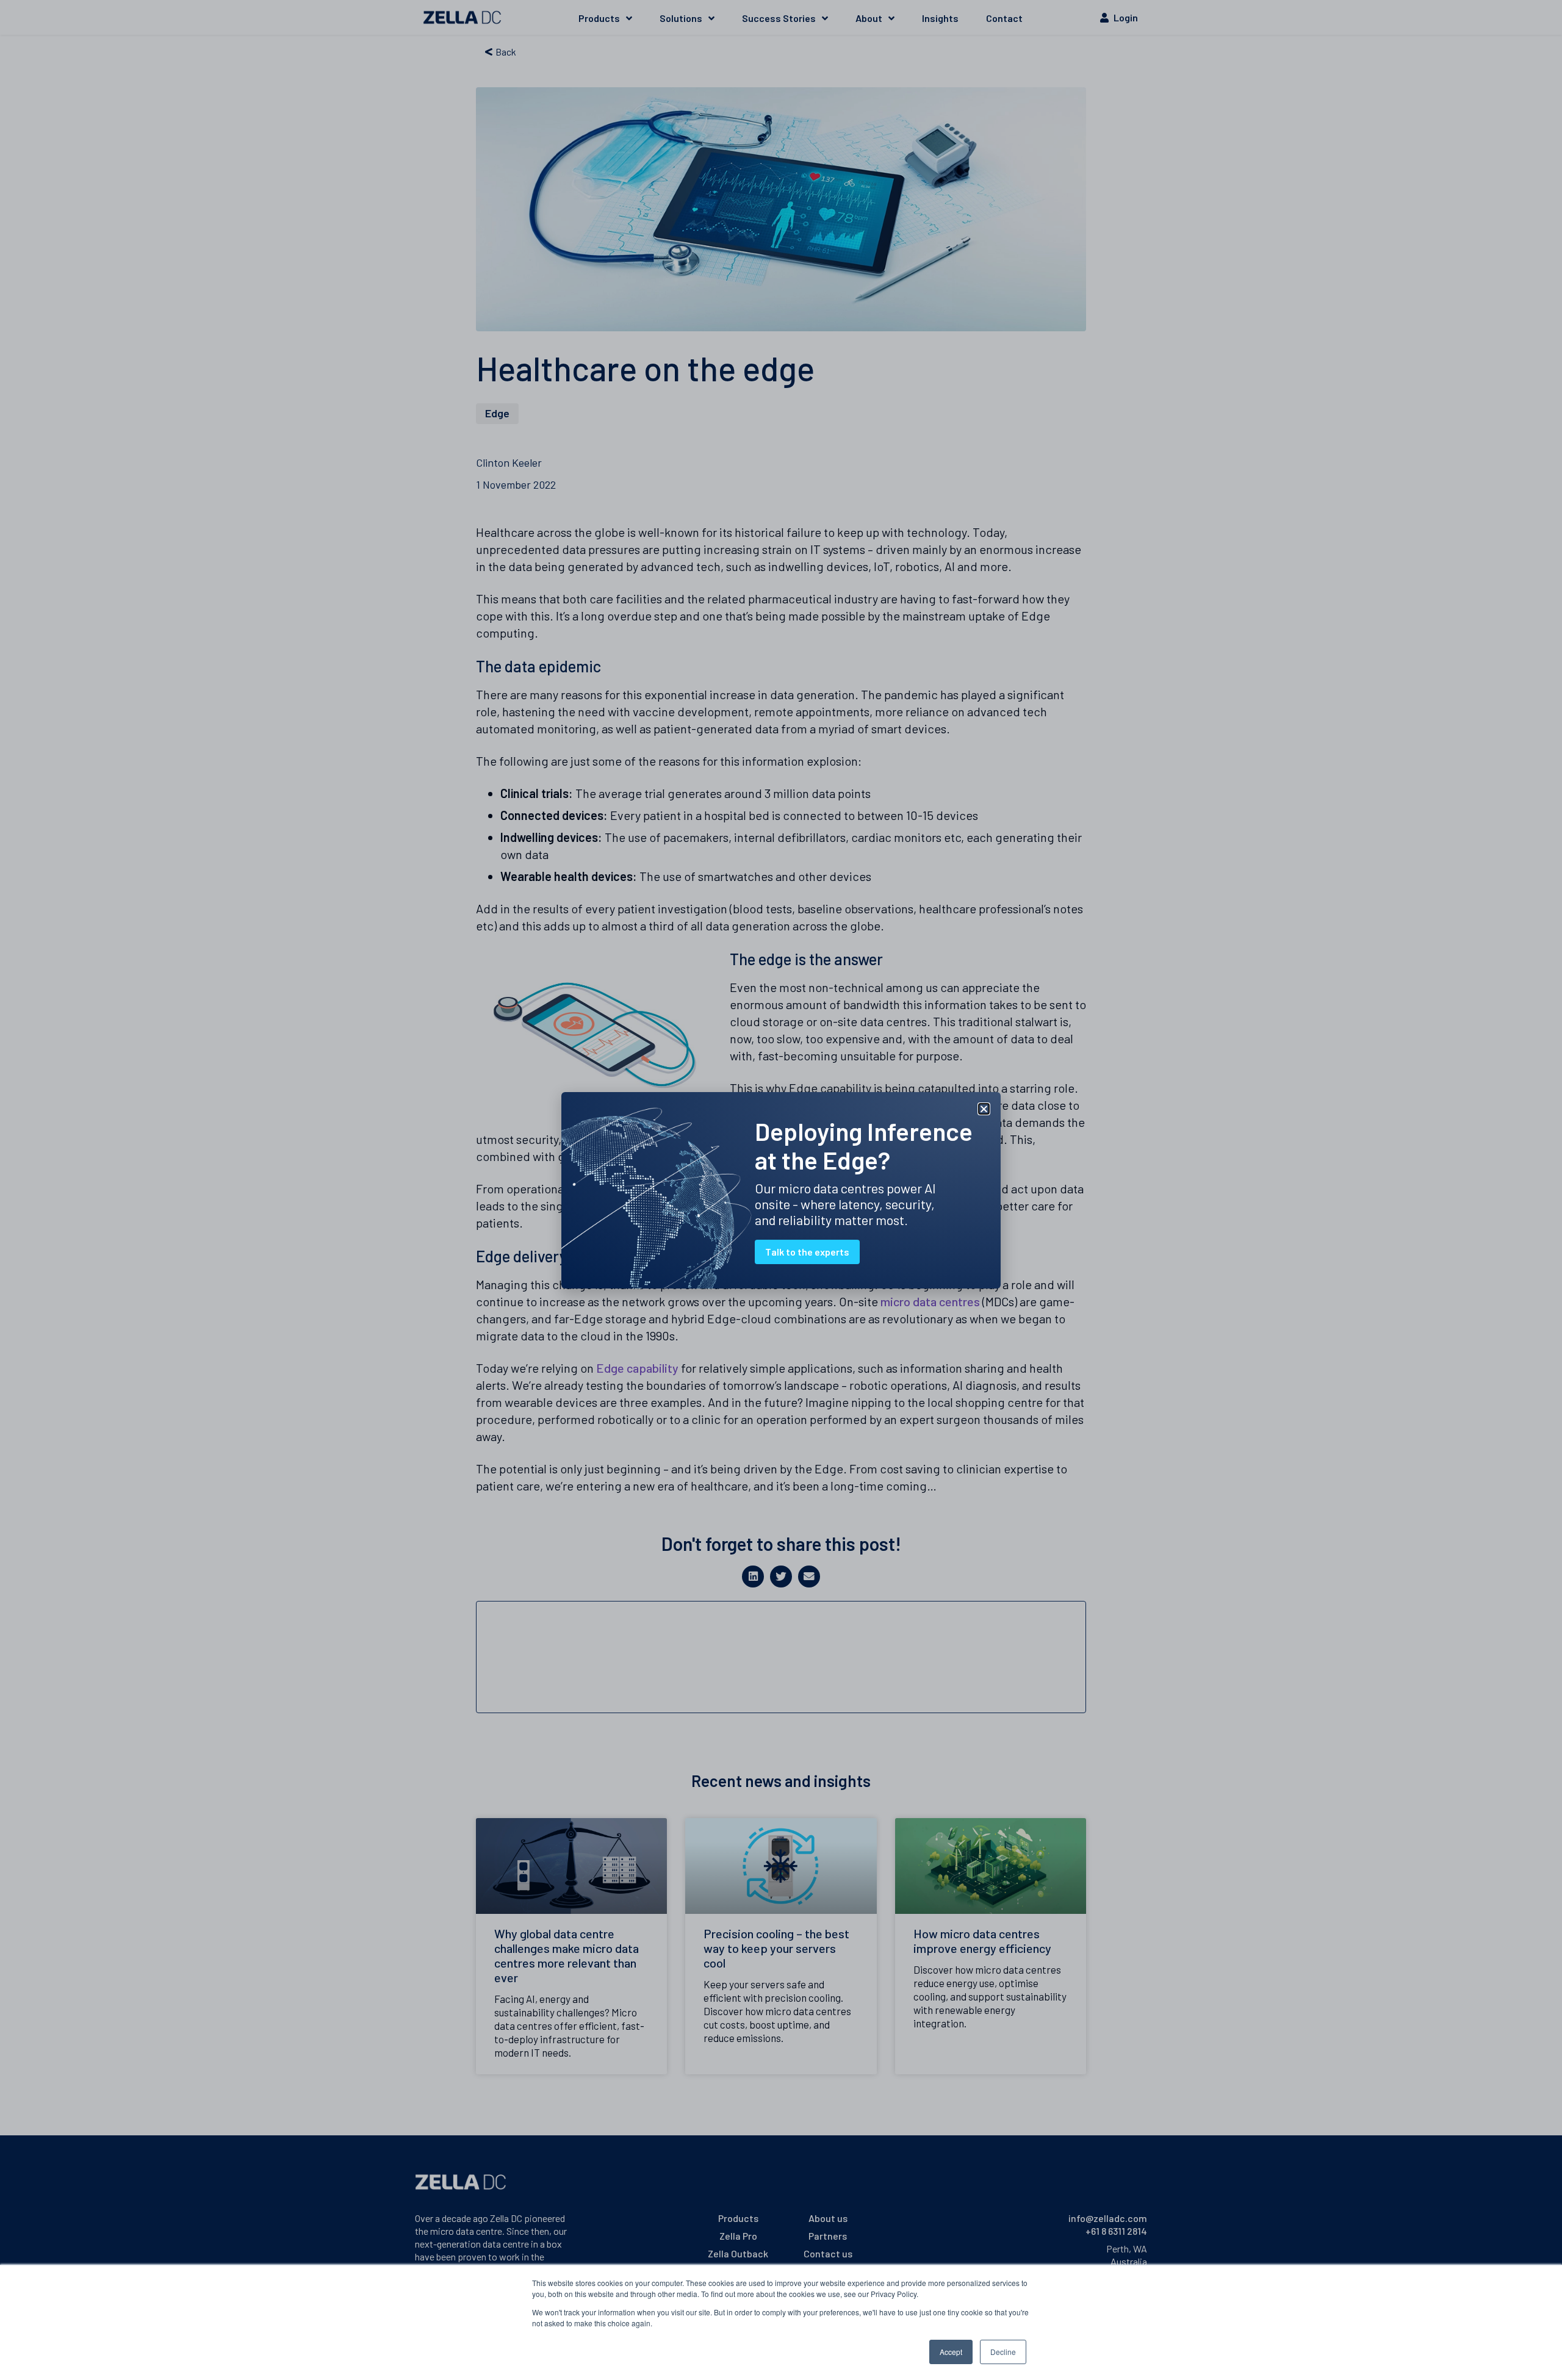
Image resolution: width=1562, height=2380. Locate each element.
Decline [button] (1003, 2352)
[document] (781, 1190)
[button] (984, 1109)
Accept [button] (951, 2352)
